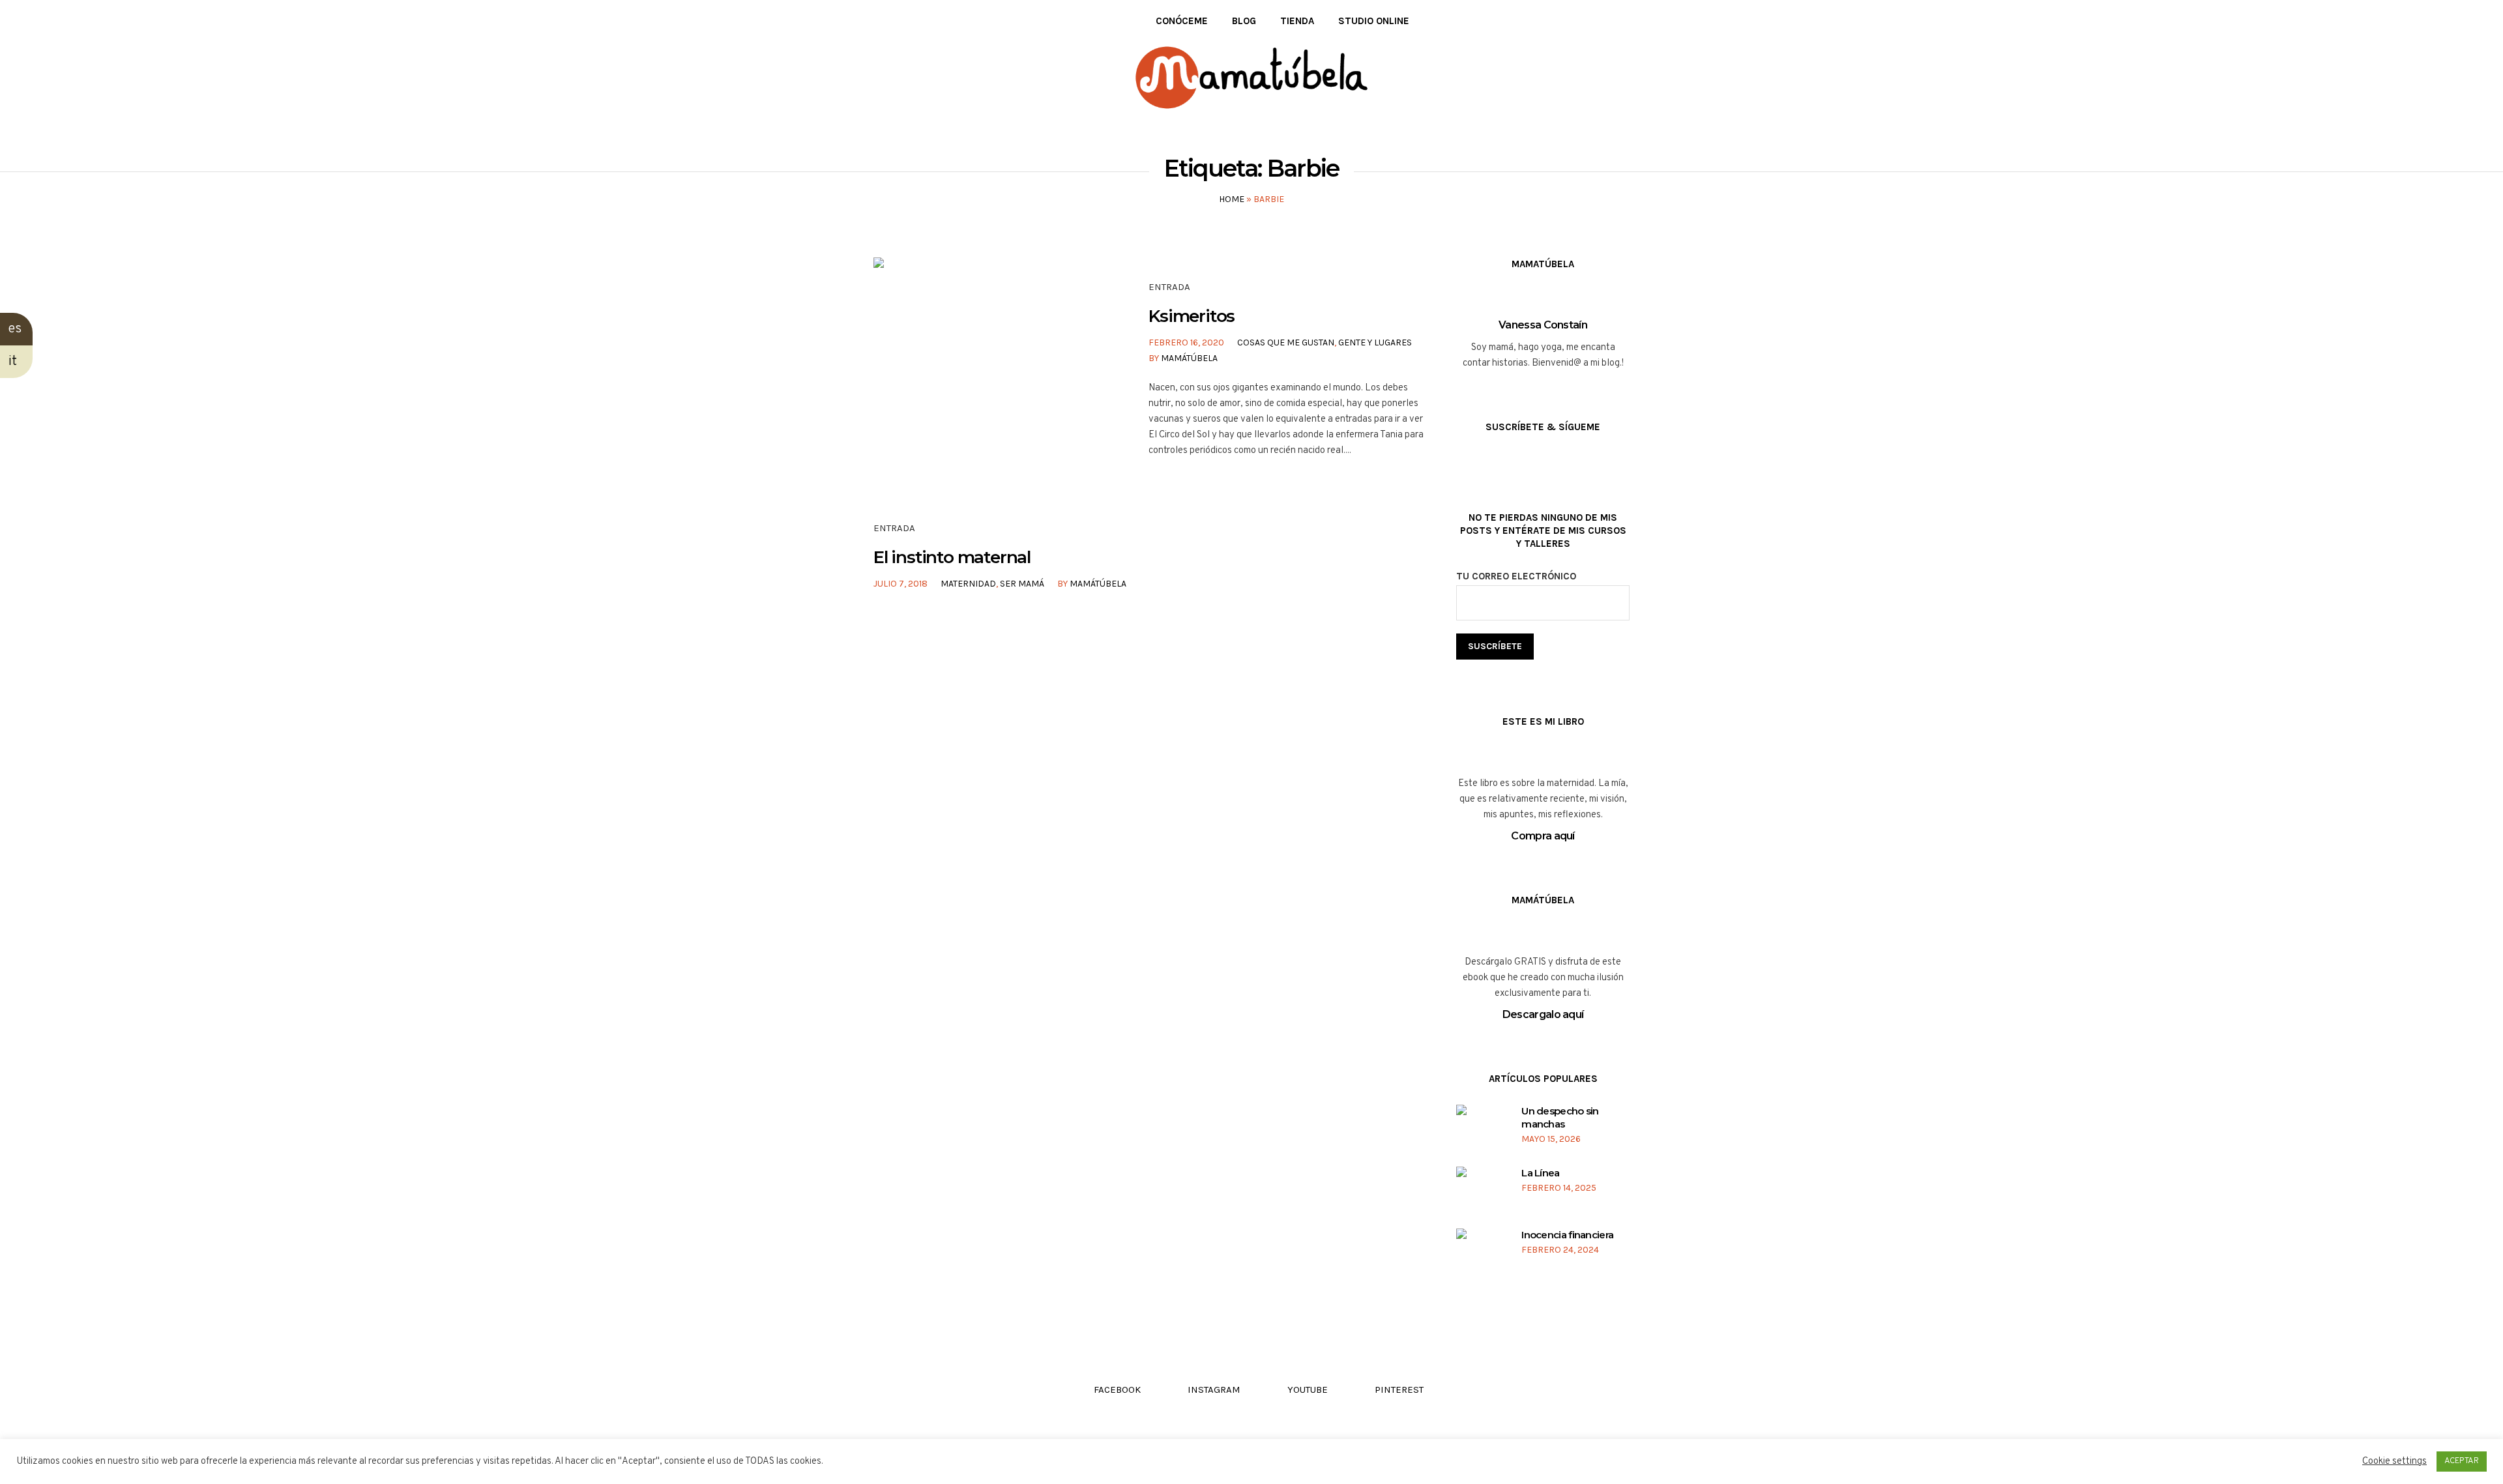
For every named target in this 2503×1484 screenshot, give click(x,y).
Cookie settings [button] (2394, 1462)
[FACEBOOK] (878, 21)
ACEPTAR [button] (2462, 1461)
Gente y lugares (1375, 342)
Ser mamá (1022, 584)
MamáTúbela (1189, 358)
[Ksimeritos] (986, 370)
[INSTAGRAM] (898, 21)
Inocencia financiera (1567, 1235)
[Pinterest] (937, 21)
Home (1232, 199)
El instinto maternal (952, 557)
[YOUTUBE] (917, 21)
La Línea (1540, 1173)
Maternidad (968, 584)
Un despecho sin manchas (1560, 1117)
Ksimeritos (1192, 316)
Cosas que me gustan (1286, 342)
